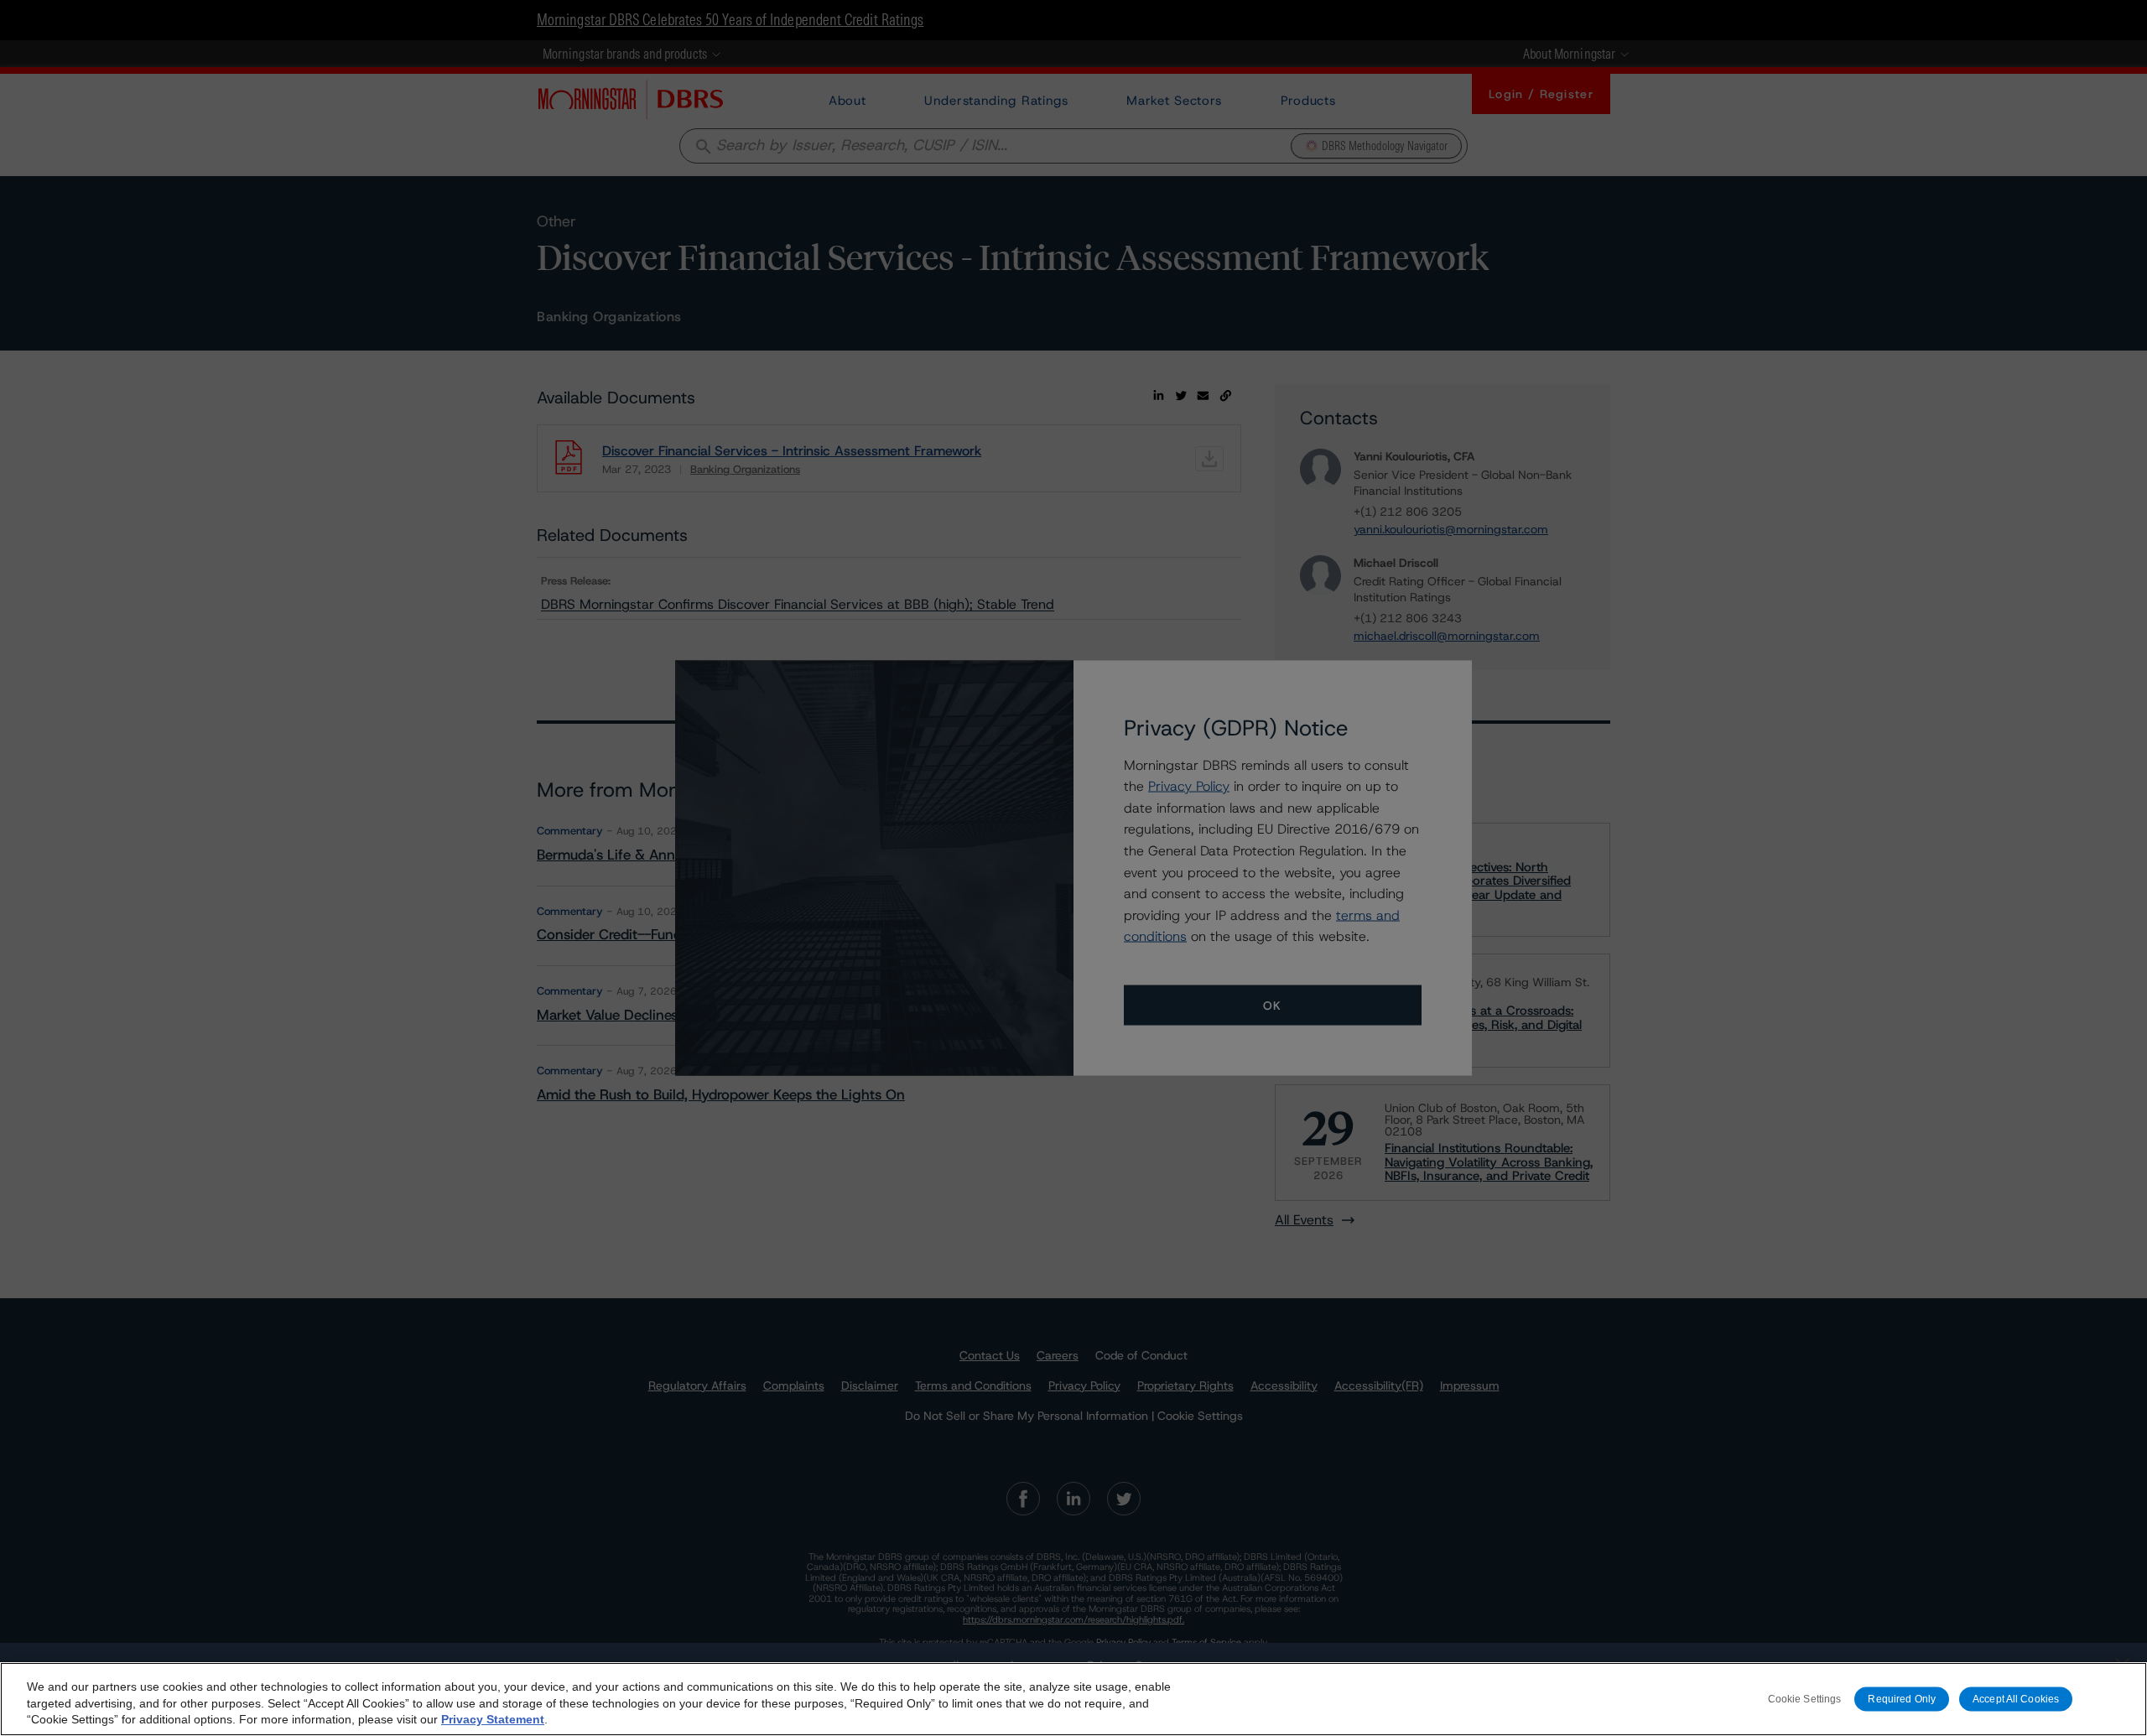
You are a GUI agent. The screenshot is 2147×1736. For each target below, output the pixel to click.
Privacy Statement (493, 1719)
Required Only (1902, 1699)
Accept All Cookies (2016, 1699)
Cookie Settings (1805, 1699)
